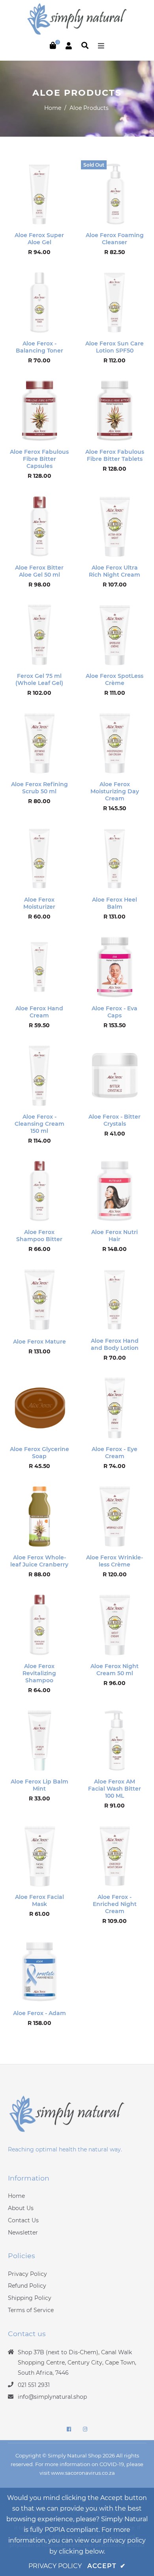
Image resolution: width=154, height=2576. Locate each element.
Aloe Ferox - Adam (39, 2013)
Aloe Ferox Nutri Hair (115, 1236)
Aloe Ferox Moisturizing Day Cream (115, 791)
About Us (21, 2208)
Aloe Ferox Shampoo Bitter (39, 1236)
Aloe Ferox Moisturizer (39, 903)
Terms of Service (31, 2310)
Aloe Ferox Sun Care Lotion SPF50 (115, 347)
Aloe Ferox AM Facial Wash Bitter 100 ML (115, 1789)
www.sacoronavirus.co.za (83, 2473)
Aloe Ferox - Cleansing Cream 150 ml (39, 1124)
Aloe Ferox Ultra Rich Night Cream (115, 571)
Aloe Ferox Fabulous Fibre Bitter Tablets (115, 455)
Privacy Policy (27, 2274)
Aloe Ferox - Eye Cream (115, 1453)
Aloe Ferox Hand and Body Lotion (115, 1344)
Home (53, 108)
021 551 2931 (34, 2385)
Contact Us (23, 2220)
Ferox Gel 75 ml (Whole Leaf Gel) (39, 679)
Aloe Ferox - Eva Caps (115, 1012)
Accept (106, 2566)
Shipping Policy (30, 2298)
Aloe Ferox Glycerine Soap (39, 1453)
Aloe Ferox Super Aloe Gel (39, 239)
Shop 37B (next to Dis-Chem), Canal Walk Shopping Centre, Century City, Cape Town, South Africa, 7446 (77, 2363)
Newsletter (23, 2233)
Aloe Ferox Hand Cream (39, 1012)
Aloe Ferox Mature (39, 1342)
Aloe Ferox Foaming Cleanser (115, 239)
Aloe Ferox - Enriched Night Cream (115, 1904)
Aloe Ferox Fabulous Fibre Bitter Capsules (39, 459)
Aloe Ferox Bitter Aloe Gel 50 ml (39, 571)
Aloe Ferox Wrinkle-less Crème (115, 1561)
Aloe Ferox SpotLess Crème (115, 679)
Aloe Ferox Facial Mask (39, 1900)
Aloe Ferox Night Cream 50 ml (115, 1670)
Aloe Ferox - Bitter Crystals (115, 1120)
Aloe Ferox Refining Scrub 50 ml (39, 788)
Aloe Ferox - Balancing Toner (39, 347)
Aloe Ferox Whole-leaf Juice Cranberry (39, 1561)
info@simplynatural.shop (52, 2397)
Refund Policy (27, 2286)
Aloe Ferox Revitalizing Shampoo (39, 1673)
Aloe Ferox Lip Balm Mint (39, 1785)
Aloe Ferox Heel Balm (115, 903)
